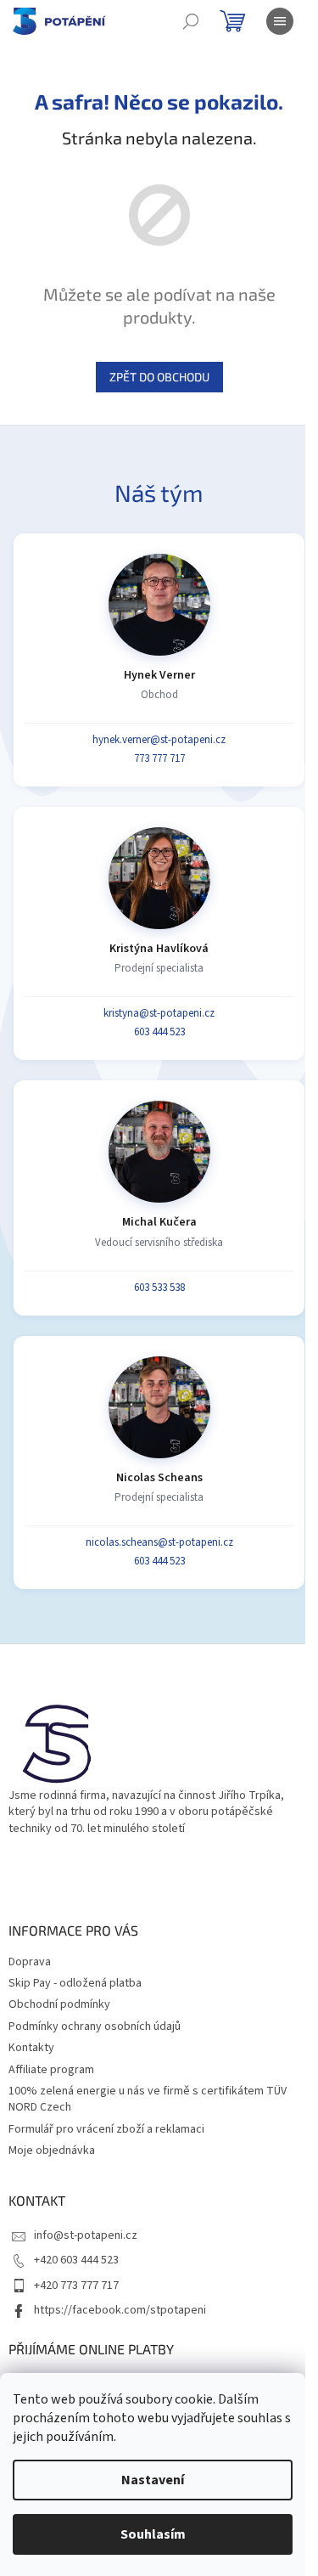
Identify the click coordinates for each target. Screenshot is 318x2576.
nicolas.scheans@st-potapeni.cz (159, 1542)
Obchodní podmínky (59, 2004)
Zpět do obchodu (159, 377)
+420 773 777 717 (76, 2286)
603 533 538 (159, 1288)
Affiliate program (51, 2070)
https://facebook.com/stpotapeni (120, 2310)
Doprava (30, 1962)
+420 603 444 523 (76, 2260)
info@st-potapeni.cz (86, 2235)
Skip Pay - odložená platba (75, 1983)
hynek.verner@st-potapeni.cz (159, 740)
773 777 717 (159, 758)
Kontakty (31, 2048)
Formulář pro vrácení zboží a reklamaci (106, 2129)
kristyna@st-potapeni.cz (159, 1013)
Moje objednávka (52, 2150)
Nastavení (153, 2480)
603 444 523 (159, 1032)
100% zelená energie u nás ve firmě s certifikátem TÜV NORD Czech (148, 2099)
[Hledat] (191, 21)
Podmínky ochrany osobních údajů (95, 2026)
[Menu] (280, 21)
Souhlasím (153, 2534)
